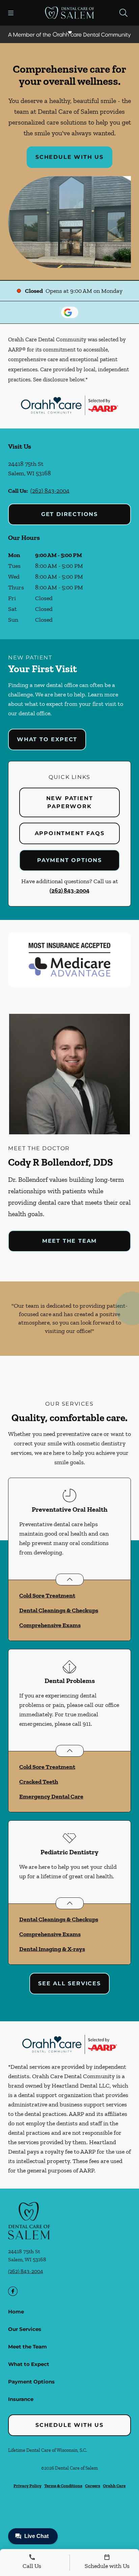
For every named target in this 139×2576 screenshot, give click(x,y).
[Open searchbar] (123, 13)
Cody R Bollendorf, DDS (61, 1162)
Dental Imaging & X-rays (52, 1949)
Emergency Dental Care (51, 1796)
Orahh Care (114, 2486)
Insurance (21, 2399)
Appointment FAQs (70, 833)
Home (16, 2312)
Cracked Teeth (39, 1782)
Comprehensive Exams (50, 1625)
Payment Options (69, 860)
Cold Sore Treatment (47, 1595)
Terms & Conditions (63, 2486)
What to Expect (47, 739)
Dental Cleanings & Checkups (59, 1610)
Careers (93, 2486)
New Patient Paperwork (70, 802)
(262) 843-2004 (50, 491)
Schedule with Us (69, 157)
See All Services (69, 1983)
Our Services (25, 2329)
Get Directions (69, 514)
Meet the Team (69, 1241)
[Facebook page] (13, 2291)
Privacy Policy (27, 2486)
